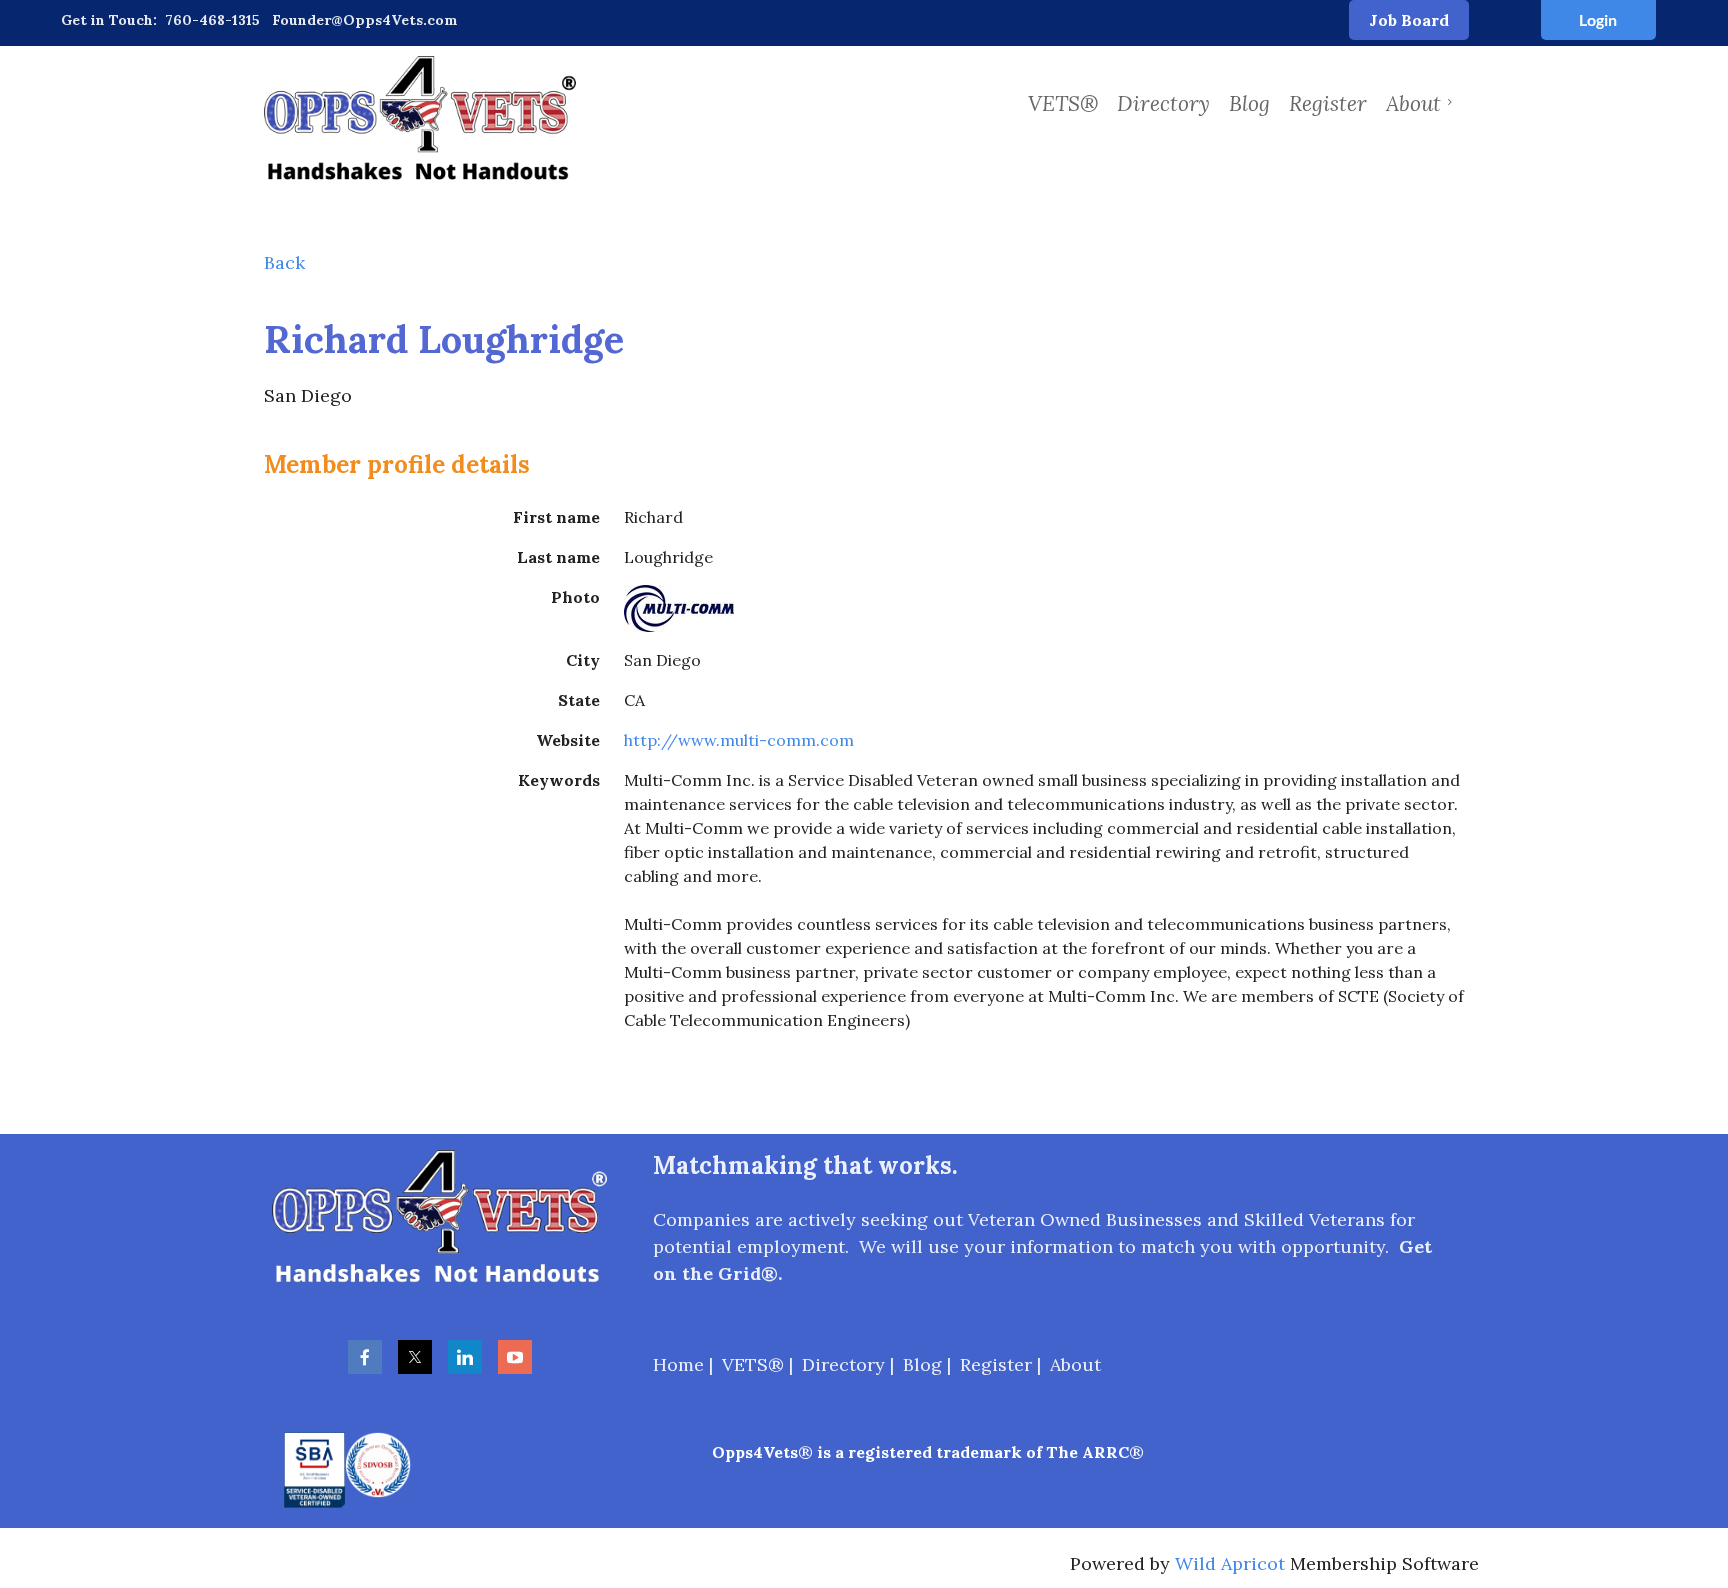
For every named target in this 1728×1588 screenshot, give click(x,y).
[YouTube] (515, 1357)
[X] (415, 1357)
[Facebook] (365, 1357)
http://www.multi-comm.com (739, 740)
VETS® (753, 1364)
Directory (843, 1364)
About (1075, 1364)
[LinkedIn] (465, 1357)
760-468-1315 (212, 20)
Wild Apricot (1230, 1563)
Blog (922, 1364)
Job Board (1409, 20)
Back (284, 262)
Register (996, 1364)
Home (678, 1364)
